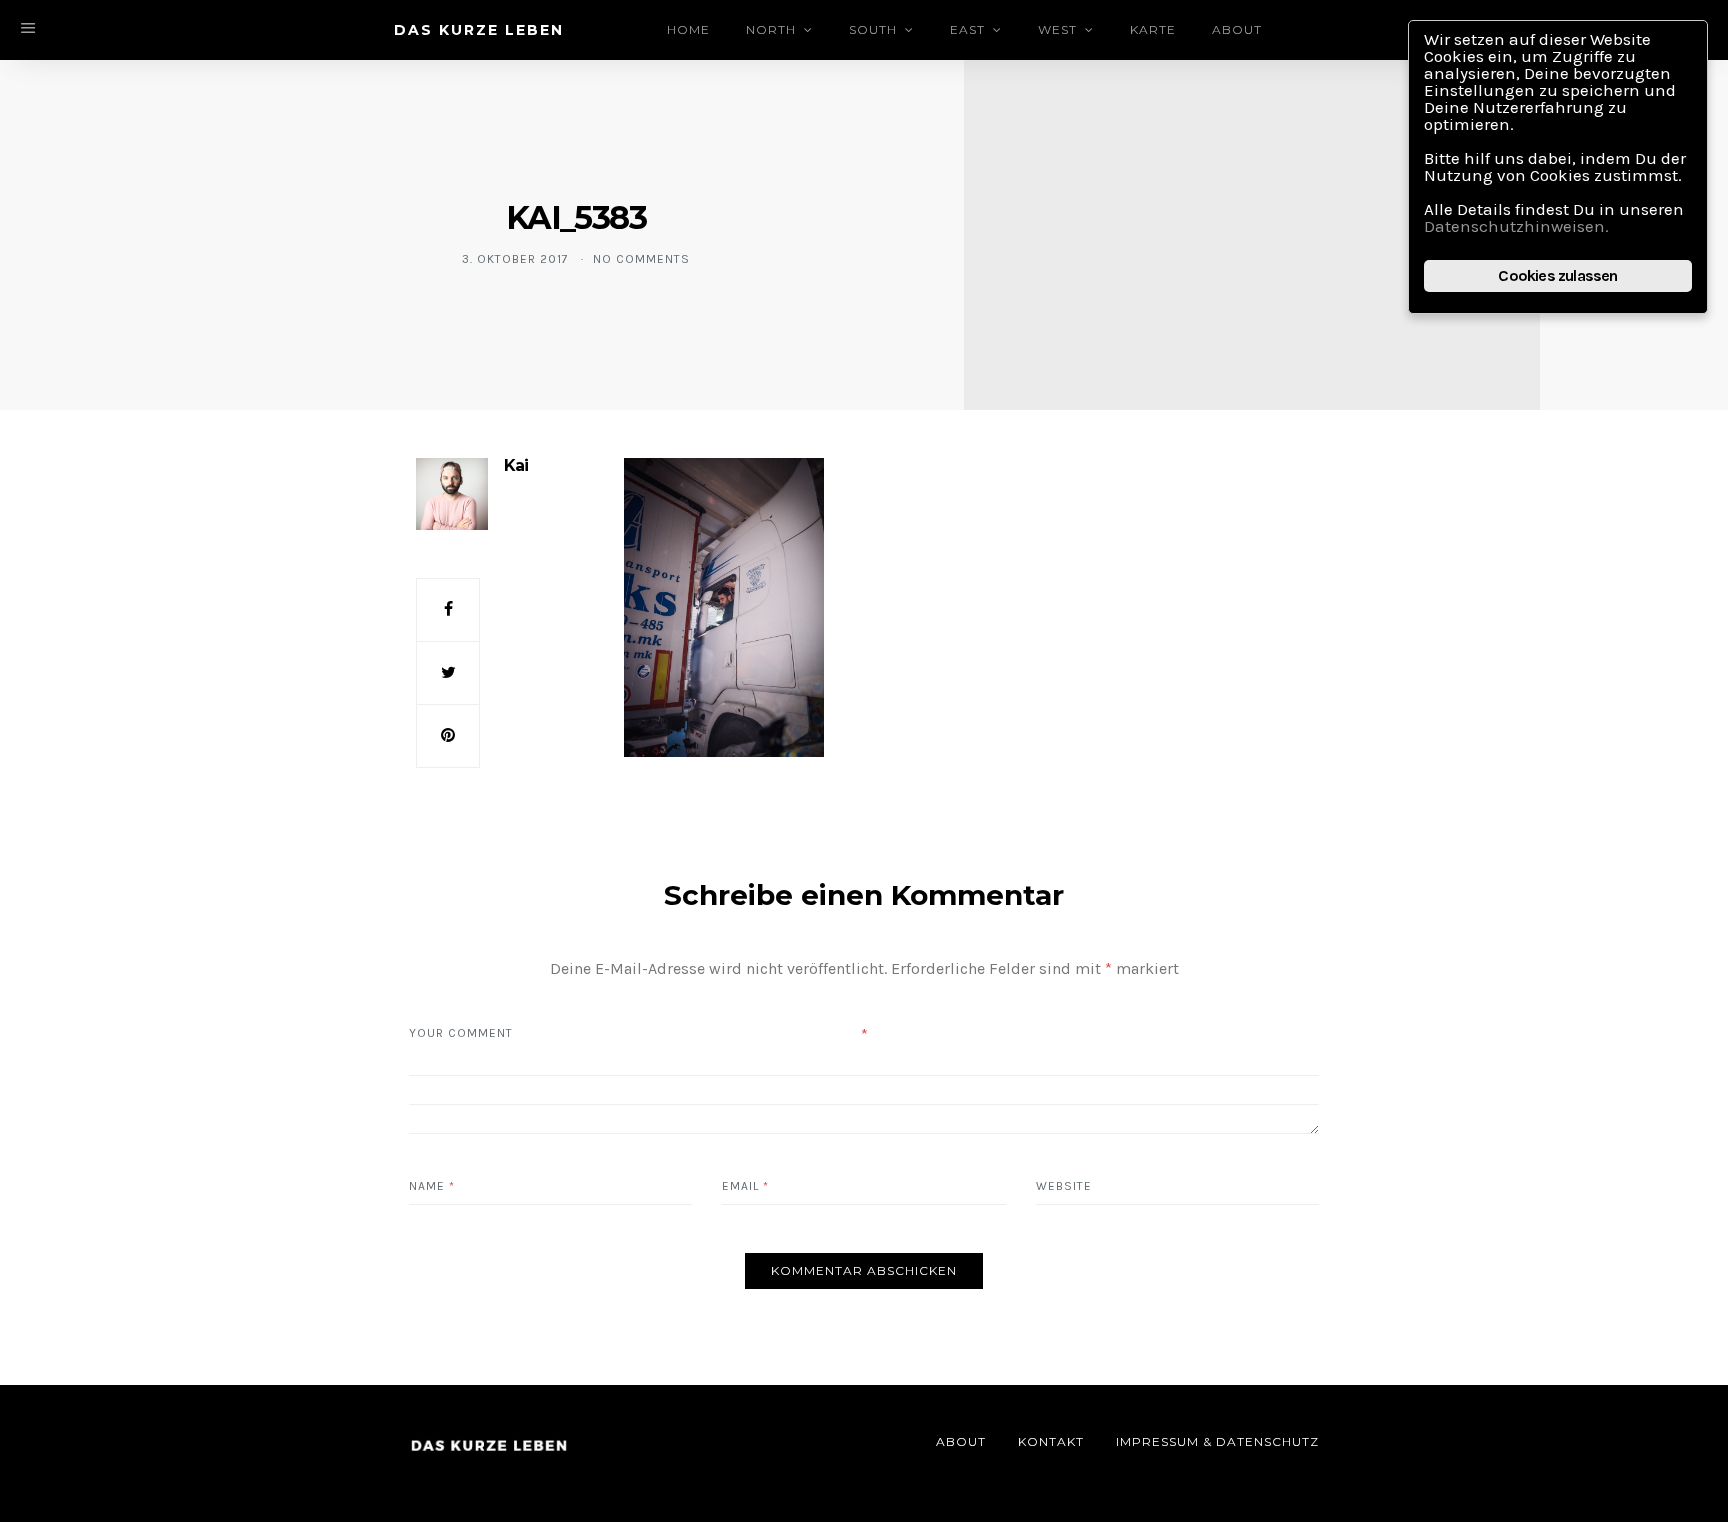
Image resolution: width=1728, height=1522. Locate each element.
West (1057, 29)
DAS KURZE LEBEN (479, 30)
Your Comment (461, 1033)
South (873, 29)
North (771, 29)
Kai (516, 465)
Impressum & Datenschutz (1217, 1441)
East (967, 29)
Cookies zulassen (1557, 275)
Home (688, 29)
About (1237, 29)
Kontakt (1051, 1441)
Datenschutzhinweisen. (1516, 226)
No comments (641, 259)
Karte (1153, 29)
